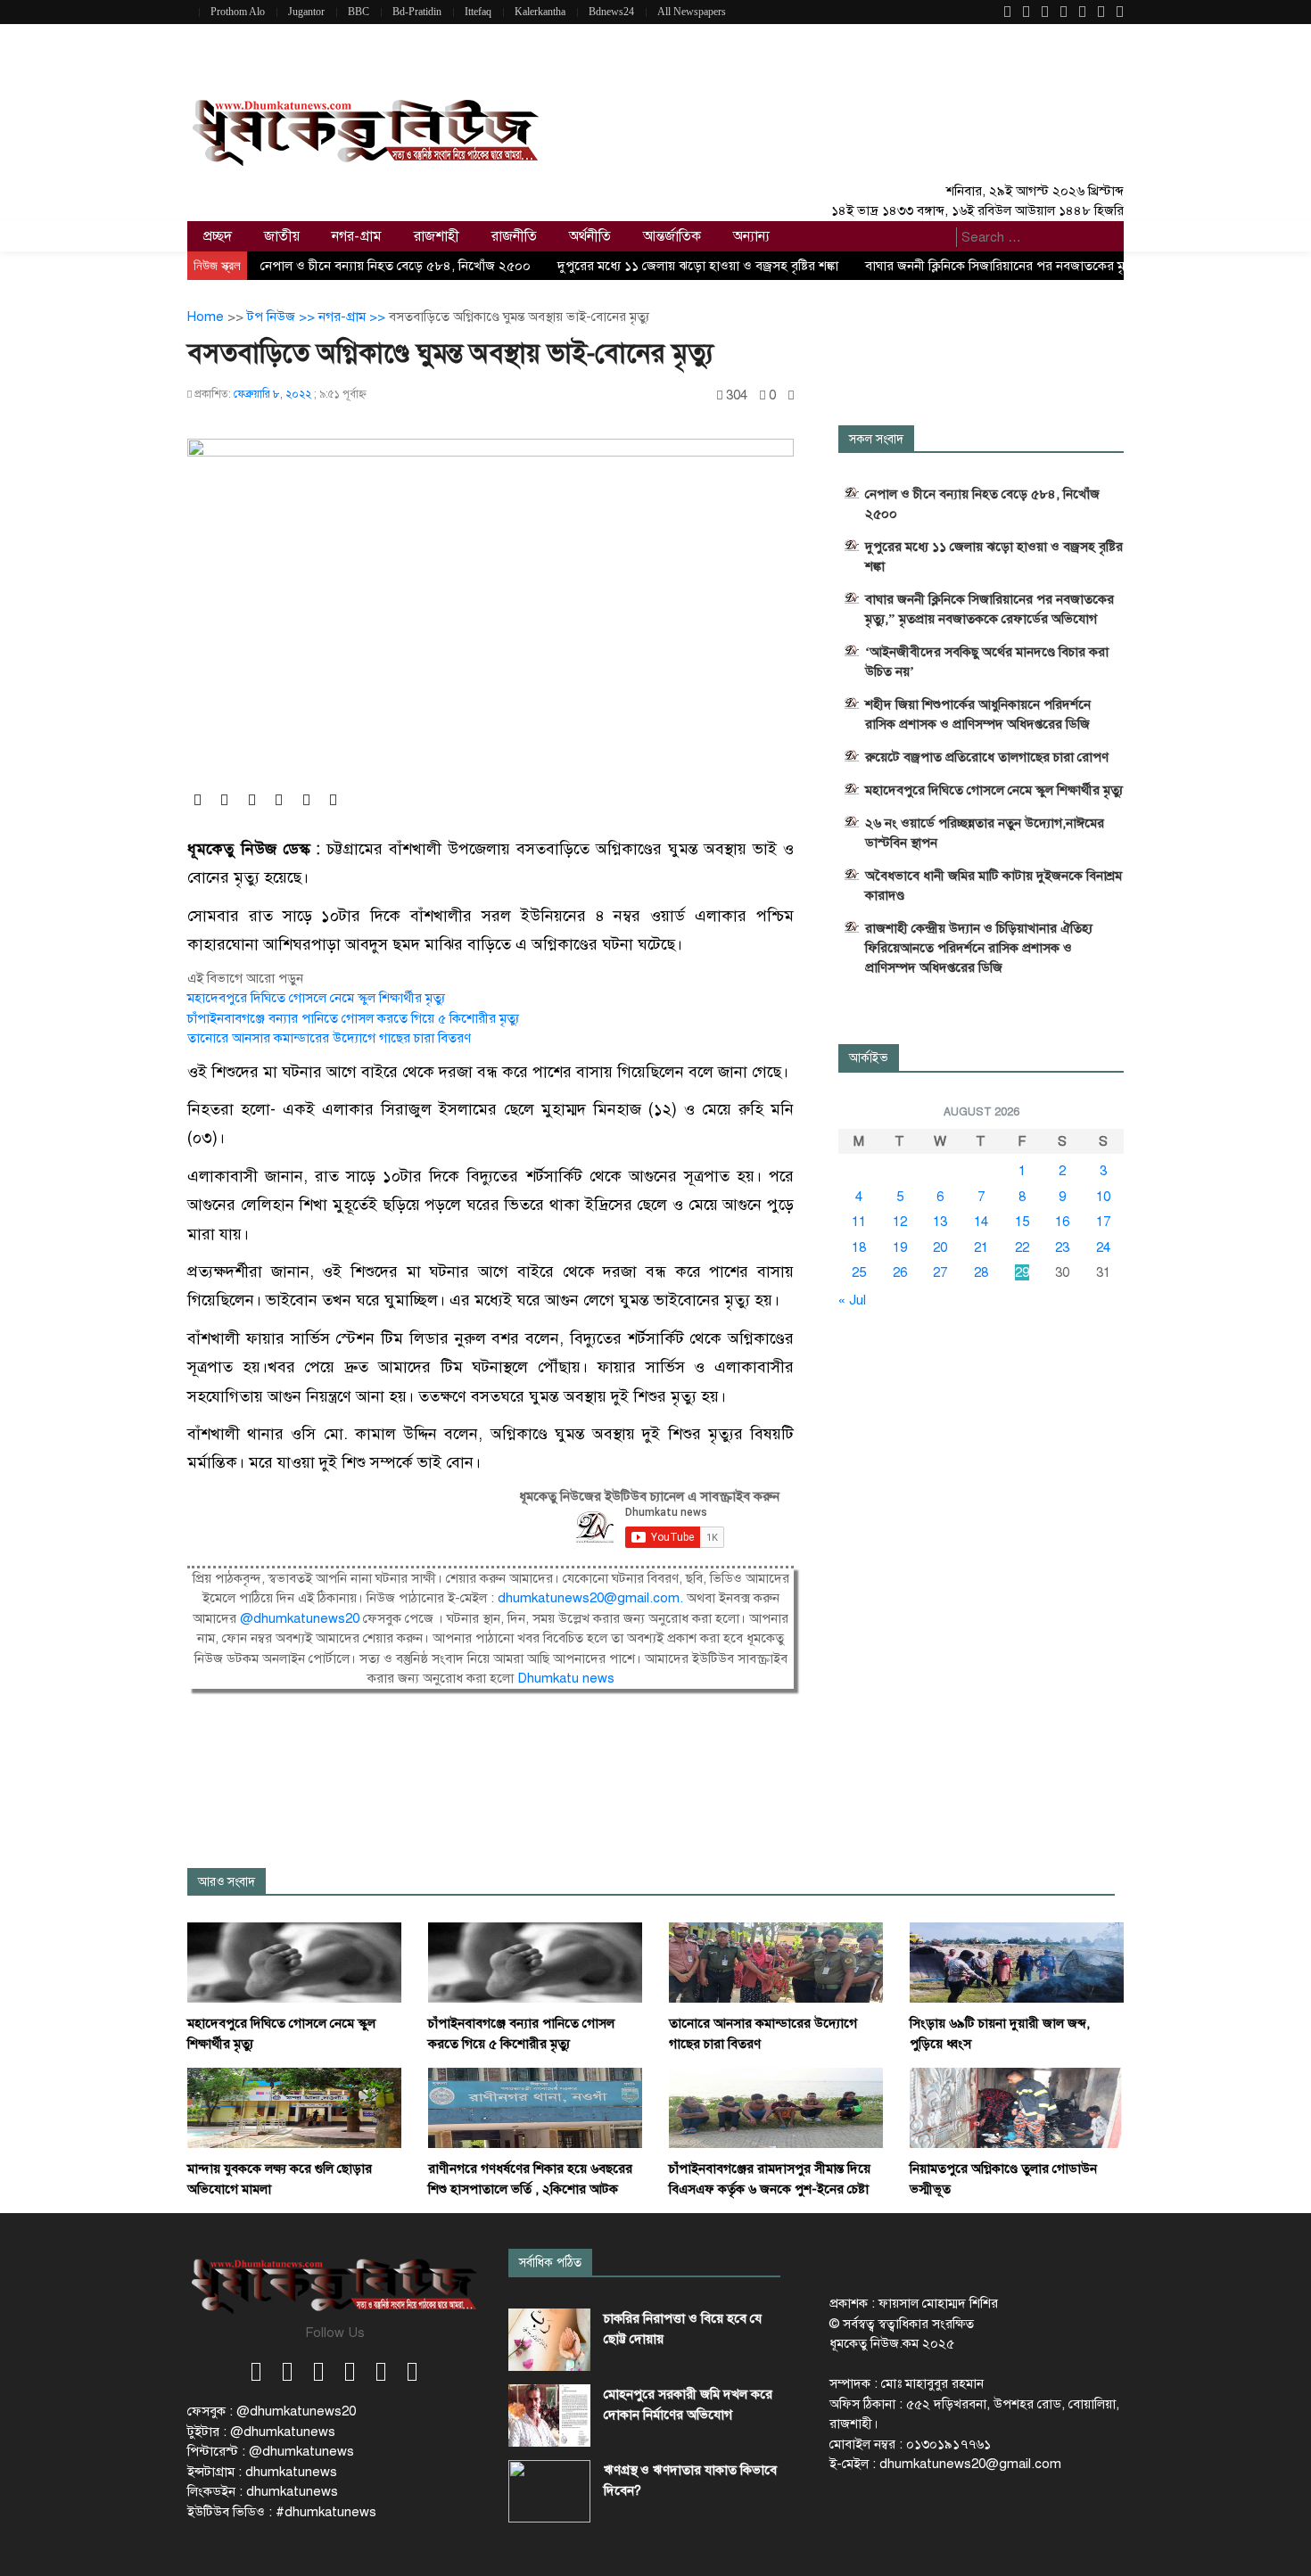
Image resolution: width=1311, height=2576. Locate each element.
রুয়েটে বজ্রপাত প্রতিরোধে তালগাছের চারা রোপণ (987, 757)
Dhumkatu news (566, 1678)
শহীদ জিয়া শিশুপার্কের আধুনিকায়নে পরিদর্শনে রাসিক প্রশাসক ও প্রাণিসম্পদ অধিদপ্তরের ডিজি (978, 714)
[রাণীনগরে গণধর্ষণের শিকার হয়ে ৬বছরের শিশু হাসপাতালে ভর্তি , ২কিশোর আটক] (535, 2107)
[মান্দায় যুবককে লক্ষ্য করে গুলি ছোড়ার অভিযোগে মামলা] (294, 2107)
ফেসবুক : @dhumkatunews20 (272, 2411)
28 (981, 1272)
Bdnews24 (611, 12)
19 (900, 1247)
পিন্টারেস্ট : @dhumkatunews (271, 2451)
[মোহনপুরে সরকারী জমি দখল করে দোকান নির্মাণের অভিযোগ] (549, 2416)
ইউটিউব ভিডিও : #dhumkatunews (282, 2512)
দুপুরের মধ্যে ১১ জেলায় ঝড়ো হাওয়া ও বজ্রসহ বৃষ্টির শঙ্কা (698, 266)
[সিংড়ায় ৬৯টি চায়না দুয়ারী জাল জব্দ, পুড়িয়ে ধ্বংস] (1017, 1962)
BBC (359, 12)
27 (940, 1272)
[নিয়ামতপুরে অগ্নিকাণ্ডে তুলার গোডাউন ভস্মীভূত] (1017, 2107)
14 (981, 1222)
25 (859, 1272)
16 (1062, 1222)
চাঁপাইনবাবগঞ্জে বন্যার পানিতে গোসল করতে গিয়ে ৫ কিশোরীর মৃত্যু (353, 1018)
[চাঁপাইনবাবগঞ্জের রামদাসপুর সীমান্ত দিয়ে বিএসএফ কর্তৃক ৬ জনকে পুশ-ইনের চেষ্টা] (776, 2107)
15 (1022, 1222)
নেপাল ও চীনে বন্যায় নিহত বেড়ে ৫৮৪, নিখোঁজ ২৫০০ (396, 266)
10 (1103, 1197)
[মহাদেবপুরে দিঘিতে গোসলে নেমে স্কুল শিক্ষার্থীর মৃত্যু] (294, 1962)
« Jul (852, 1300)
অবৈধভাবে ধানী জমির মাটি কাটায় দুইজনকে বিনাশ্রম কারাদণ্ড (994, 885)
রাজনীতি (514, 236)
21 (981, 1247)
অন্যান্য (751, 236)
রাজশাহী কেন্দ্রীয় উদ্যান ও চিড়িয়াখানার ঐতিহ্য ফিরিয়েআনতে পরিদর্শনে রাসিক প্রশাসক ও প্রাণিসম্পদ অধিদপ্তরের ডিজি (979, 948)
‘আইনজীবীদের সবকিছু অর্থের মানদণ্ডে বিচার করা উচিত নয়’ (987, 662)
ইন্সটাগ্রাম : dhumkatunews (262, 2472)
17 (1103, 1222)
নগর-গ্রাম (357, 236)
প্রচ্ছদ (218, 236)
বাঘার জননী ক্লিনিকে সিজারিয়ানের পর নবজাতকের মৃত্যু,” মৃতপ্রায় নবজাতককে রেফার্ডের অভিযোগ (989, 609)
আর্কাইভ (869, 1058)
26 (900, 1272)
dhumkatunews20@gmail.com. (592, 1598)
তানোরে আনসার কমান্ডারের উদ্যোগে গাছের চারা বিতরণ (329, 1038)
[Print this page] (791, 395)
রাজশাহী (437, 236)
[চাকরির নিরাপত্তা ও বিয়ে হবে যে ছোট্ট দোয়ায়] (549, 2340)
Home (206, 317)
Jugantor (306, 12)
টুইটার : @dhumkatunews (261, 2432)
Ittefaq (478, 12)
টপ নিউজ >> (283, 317)
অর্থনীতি (590, 236)
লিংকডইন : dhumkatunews (263, 2491)
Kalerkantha (540, 12)
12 (900, 1222)
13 (940, 1222)
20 (940, 1247)
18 (859, 1247)
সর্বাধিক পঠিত (550, 2263)
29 (1022, 1272)
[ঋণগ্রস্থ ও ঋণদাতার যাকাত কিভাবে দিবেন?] (549, 2491)
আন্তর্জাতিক (672, 236)
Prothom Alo (238, 12)
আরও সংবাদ (227, 1882)
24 (1103, 1247)
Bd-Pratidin (417, 12)
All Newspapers (692, 12)
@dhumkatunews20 (300, 1618)
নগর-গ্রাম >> (354, 317)
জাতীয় (282, 236)
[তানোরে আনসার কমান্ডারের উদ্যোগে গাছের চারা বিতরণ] (776, 1962)
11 (859, 1222)
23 (1062, 1247)
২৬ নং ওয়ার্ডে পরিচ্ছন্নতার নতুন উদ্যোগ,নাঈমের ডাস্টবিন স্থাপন (985, 833)
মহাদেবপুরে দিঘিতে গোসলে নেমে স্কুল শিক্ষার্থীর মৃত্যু (316, 998)
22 (1022, 1247)
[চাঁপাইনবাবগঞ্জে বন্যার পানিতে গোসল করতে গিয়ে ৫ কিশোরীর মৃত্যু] (535, 1962)
